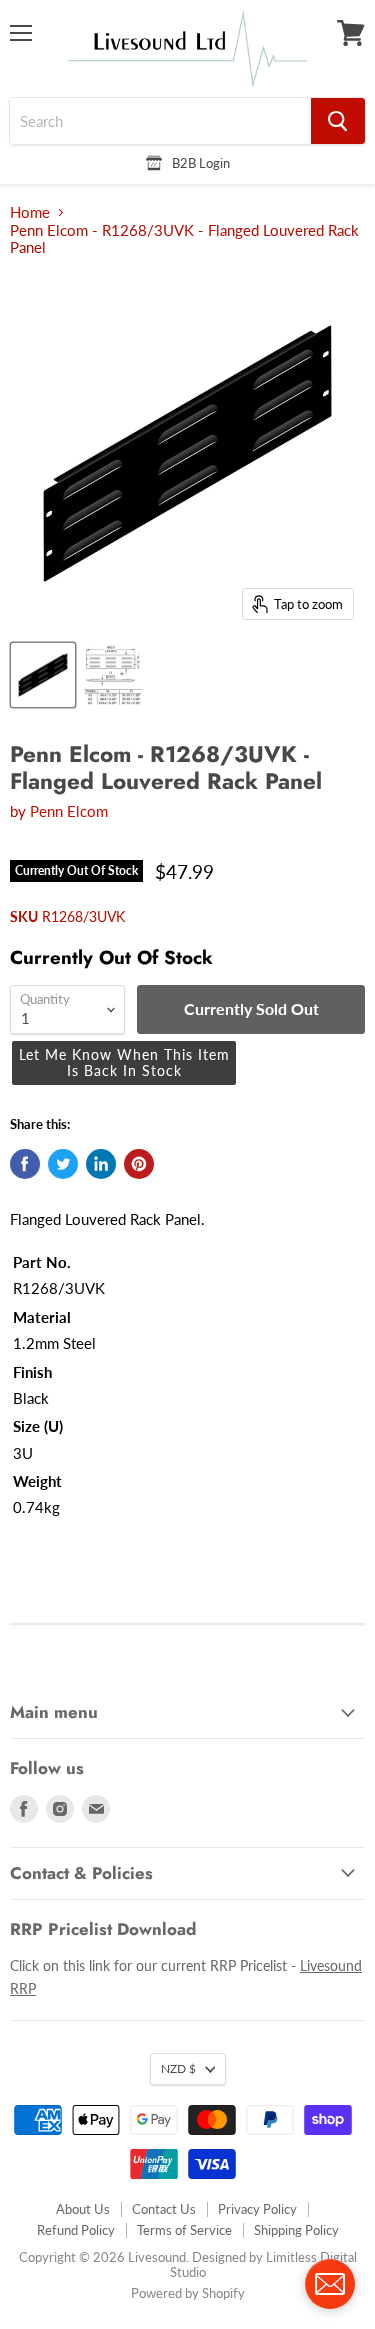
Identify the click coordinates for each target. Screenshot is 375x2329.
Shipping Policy (296, 2230)
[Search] (338, 121)
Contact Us (164, 2209)
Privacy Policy (257, 2209)
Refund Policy (76, 2230)
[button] (124, 1063)
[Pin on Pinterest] (139, 1164)
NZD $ (178, 2068)
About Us (83, 2209)
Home (30, 212)
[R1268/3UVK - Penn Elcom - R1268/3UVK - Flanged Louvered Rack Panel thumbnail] (43, 675)
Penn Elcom (69, 811)
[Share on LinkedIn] (101, 1164)
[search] (160, 121)
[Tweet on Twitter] (63, 1164)
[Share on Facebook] (25, 1164)
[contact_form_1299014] (330, 2284)
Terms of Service (184, 2230)
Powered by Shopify (188, 2293)
